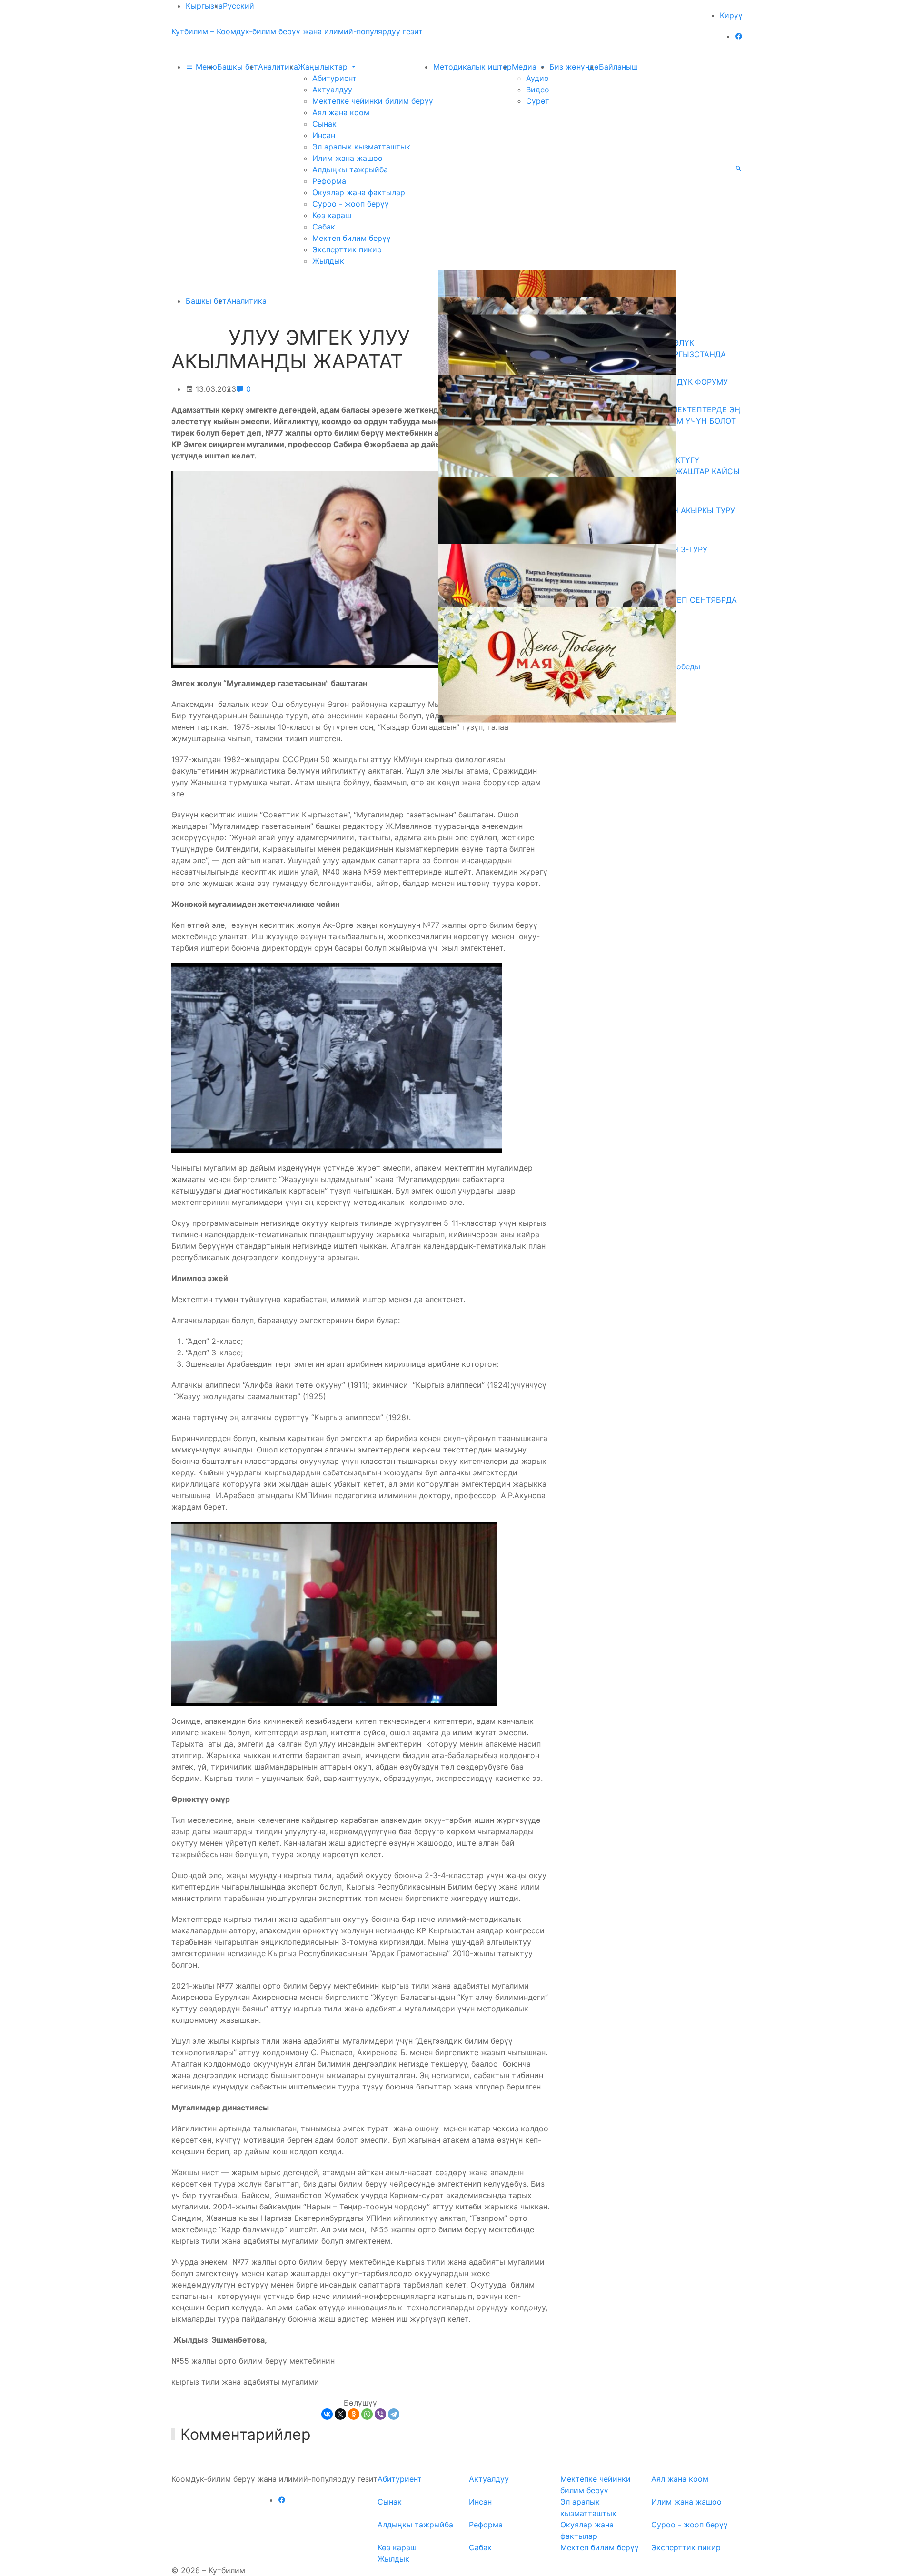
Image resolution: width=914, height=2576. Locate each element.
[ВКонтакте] (327, 2414)
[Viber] (380, 2414)
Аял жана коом (341, 112)
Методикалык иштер (472, 67)
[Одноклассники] (354, 2414)
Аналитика (278, 67)
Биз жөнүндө (574, 67)
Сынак (324, 124)
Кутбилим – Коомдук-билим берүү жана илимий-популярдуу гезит (297, 31)
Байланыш (618, 67)
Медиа (525, 67)
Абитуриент (334, 78)
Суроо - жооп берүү (351, 204)
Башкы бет (238, 67)
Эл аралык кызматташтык (361, 147)
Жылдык (328, 261)
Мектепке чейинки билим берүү (373, 101)
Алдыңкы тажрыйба (350, 169)
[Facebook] (739, 36)
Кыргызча (204, 6)
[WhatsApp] (367, 2414)
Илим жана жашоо (348, 158)
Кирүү (731, 15)
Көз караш (332, 215)
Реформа (329, 181)
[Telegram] (394, 2414)
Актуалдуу (332, 90)
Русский (238, 6)
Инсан (324, 135)
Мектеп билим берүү (352, 238)
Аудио (537, 78)
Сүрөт (538, 101)
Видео (538, 90)
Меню (205, 67)
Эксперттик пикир (347, 249)
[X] (340, 2414)
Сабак (324, 227)
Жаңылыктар (324, 67)
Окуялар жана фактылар (359, 192)
